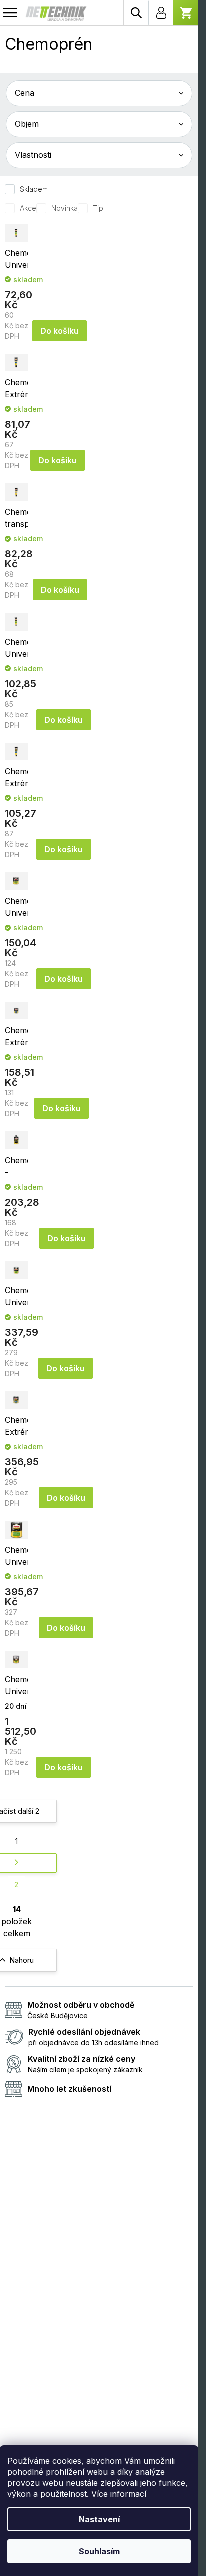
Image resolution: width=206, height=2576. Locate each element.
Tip (98, 208)
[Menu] (10, 13)
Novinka (65, 208)
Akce (28, 208)
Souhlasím (99, 2551)
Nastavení (99, 2519)
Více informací (119, 2494)
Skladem (34, 189)
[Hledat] (136, 13)
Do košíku (60, 331)
